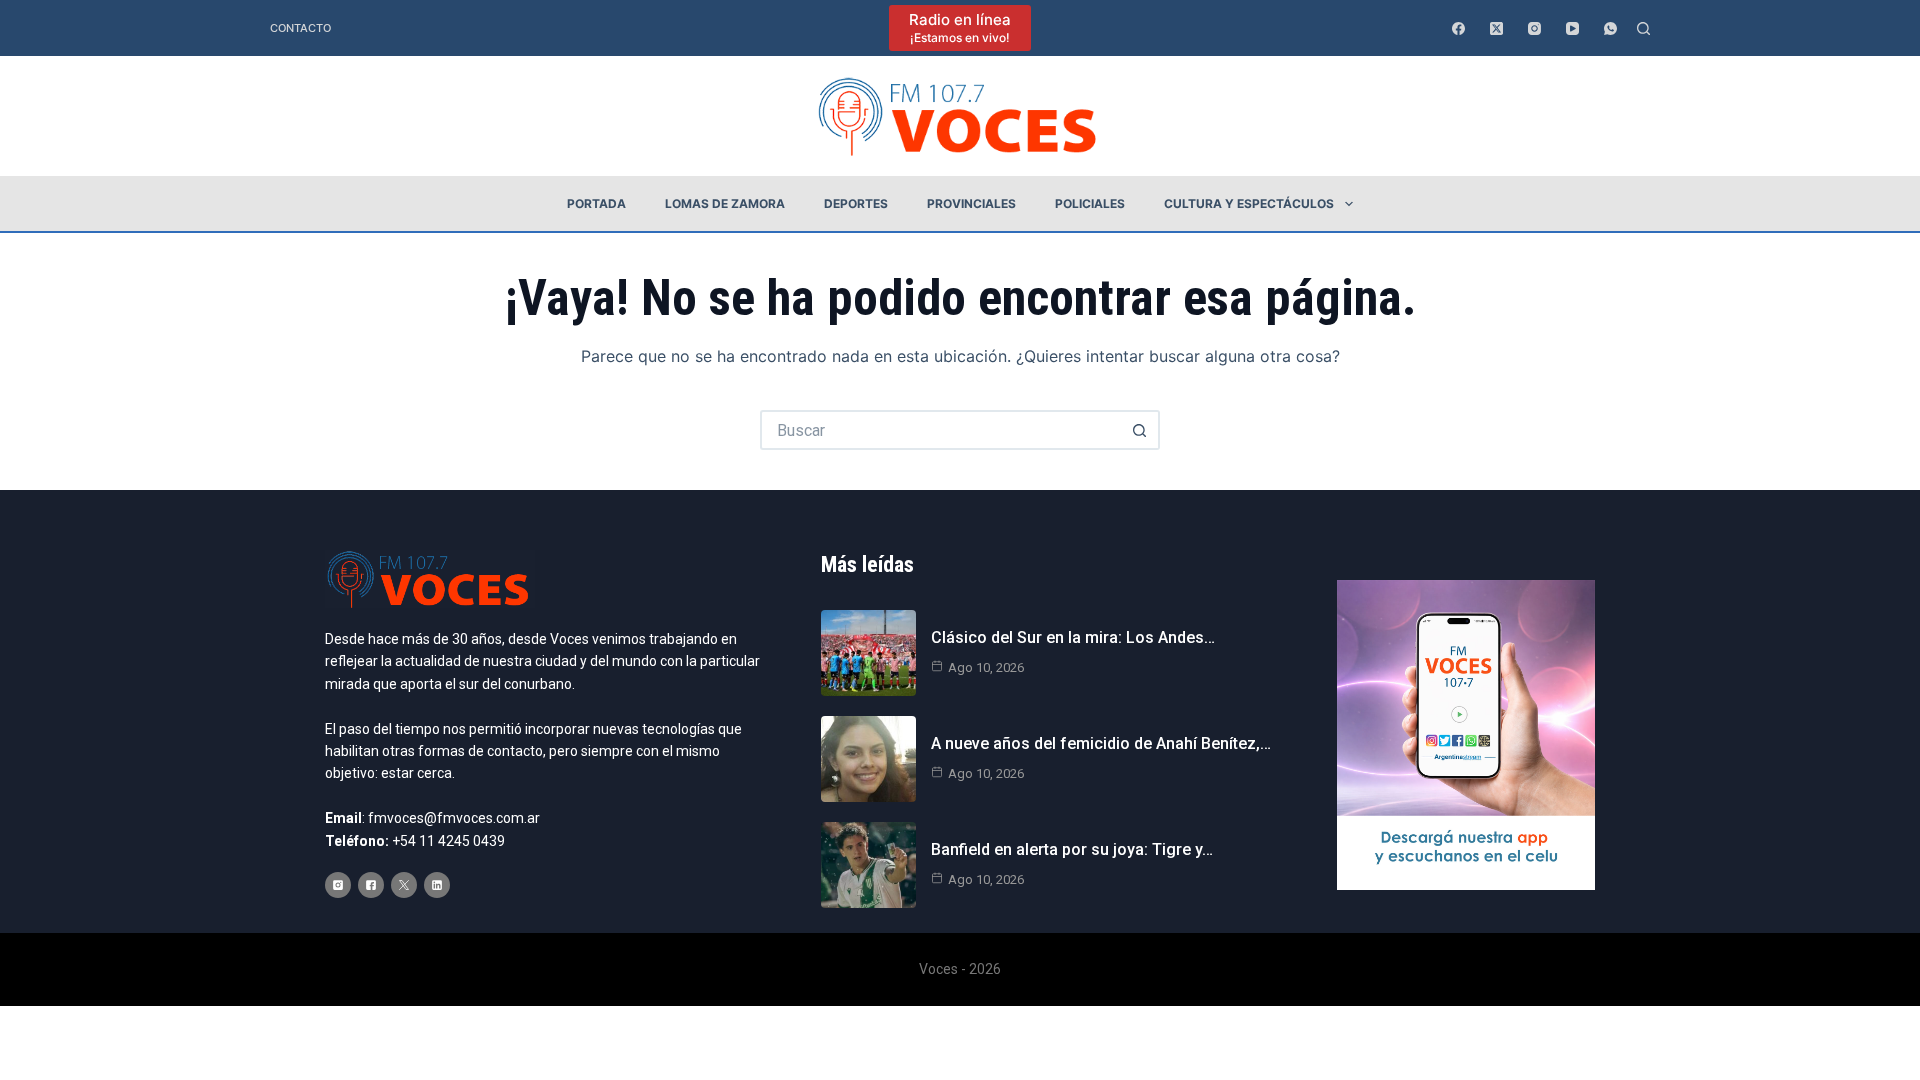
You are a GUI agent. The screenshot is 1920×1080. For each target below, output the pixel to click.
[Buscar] (1643, 28)
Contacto (300, 28)
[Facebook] (1458, 28)
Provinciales (971, 203)
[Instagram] (1534, 28)
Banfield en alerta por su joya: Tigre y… (1072, 849)
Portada (596, 203)
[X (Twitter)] (1496, 28)
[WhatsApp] (1610, 28)
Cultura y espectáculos (1249, 203)
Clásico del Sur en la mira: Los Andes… (1073, 637)
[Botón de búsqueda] (1140, 430)
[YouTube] (1572, 28)
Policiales (1090, 203)
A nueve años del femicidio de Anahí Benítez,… (1101, 743)
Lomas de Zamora (725, 203)
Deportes (856, 203)
